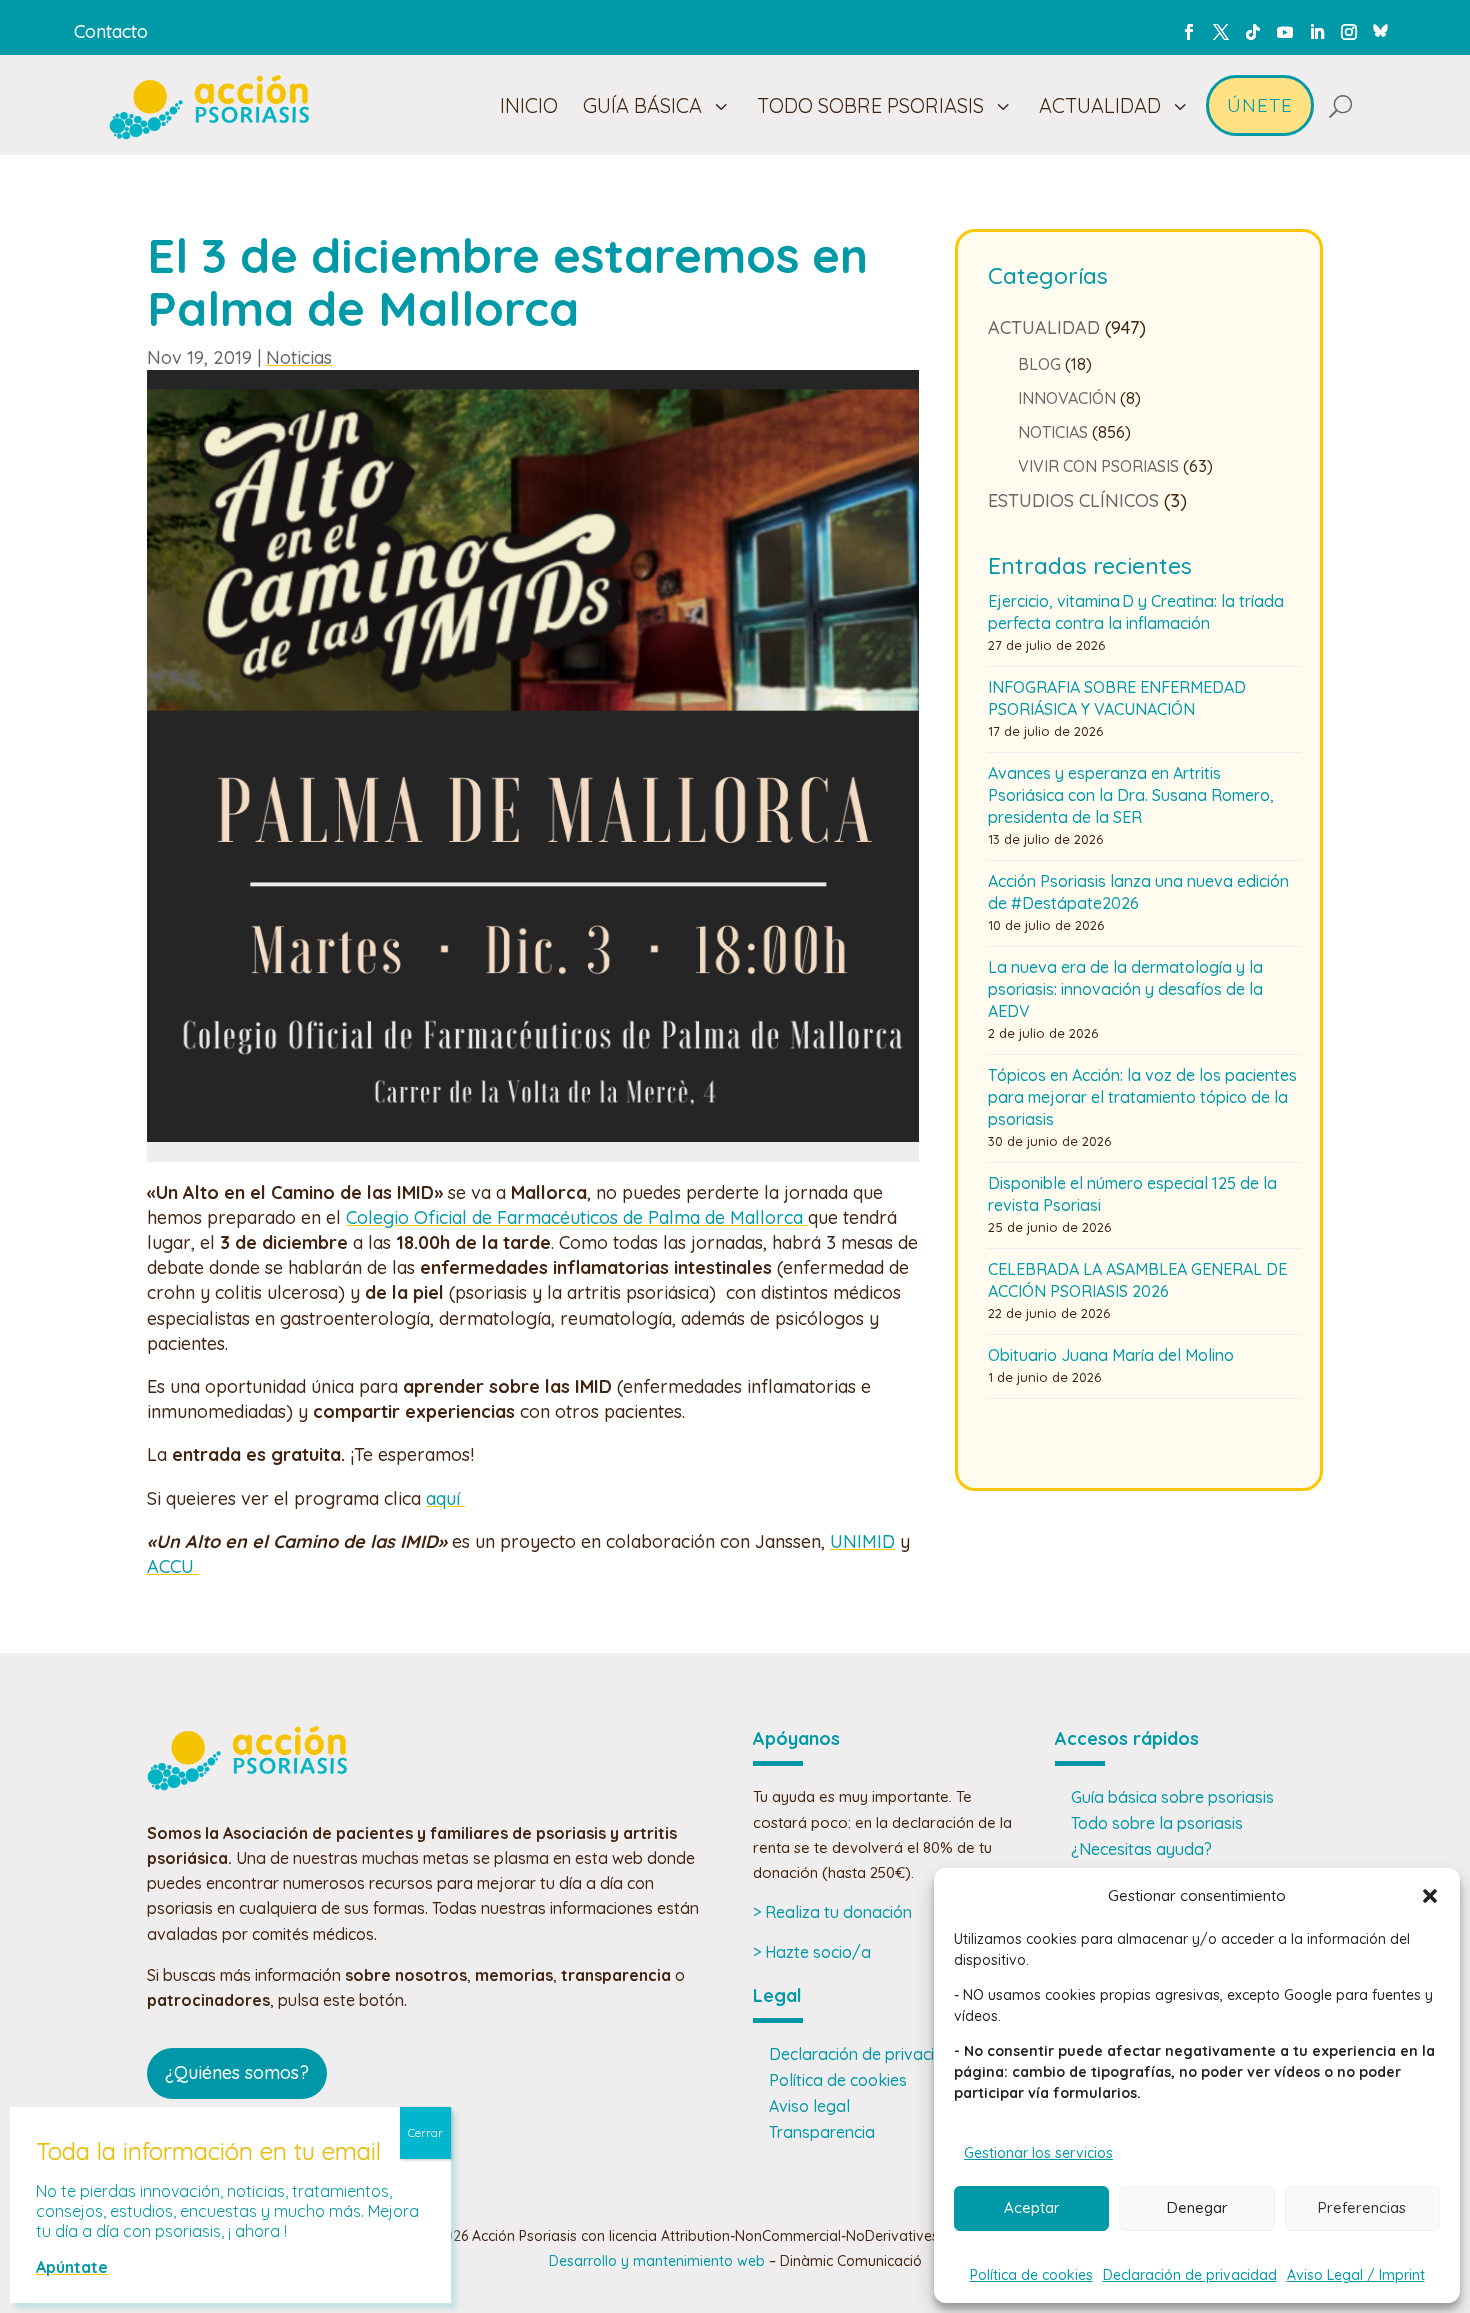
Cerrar (425, 2132)
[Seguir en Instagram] (1349, 32)
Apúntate (72, 2267)
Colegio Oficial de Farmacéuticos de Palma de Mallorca (577, 1217)
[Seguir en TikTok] (1253, 32)
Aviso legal (809, 2106)
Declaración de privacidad (1190, 2275)
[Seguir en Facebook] (1189, 32)
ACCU (173, 1566)
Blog (1039, 364)
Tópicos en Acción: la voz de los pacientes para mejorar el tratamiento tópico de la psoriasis (1142, 1097)
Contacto (111, 31)
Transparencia (822, 2132)
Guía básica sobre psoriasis (1172, 1797)
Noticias (299, 357)
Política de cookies (1031, 2275)
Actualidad (1044, 327)
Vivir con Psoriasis (1098, 466)
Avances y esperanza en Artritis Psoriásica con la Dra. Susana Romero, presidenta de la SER (1131, 795)
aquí (445, 1498)
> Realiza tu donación (832, 1912)
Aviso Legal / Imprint (1356, 2275)
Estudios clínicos (1073, 500)
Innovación (1067, 398)
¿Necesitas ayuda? (1141, 1849)
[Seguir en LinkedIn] (1317, 32)
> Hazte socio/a (812, 1952)
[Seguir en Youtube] (1285, 32)
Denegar (1197, 2207)
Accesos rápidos (1127, 1738)
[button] (1430, 1896)
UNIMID (862, 1541)
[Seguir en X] (1221, 32)
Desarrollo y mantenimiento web (657, 2261)
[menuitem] (529, 106)
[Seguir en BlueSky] (1381, 28)
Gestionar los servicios (1038, 2153)
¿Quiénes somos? (237, 2072)
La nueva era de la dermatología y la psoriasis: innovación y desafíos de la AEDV (1125, 989)
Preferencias (1362, 2207)
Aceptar (1032, 2207)
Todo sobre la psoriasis (1157, 1823)
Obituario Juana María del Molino (1111, 1355)
